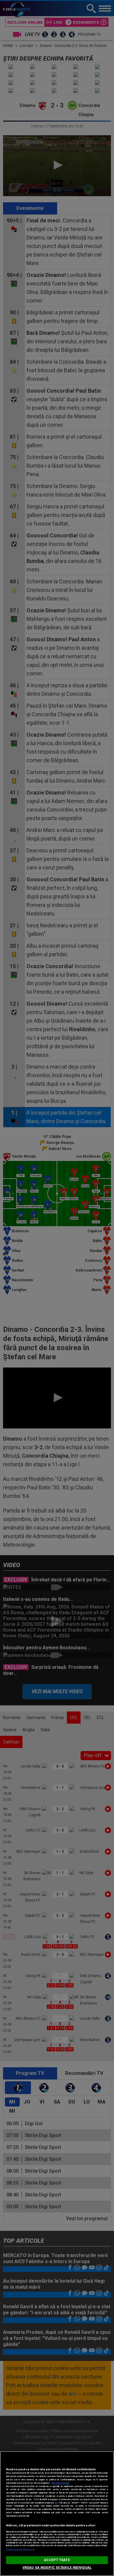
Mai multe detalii (60, 2483)
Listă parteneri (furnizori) (20, 2550)
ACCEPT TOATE (57, 2560)
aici (56, 2503)
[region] (57, 2514)
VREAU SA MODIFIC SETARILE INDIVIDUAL (57, 2568)
